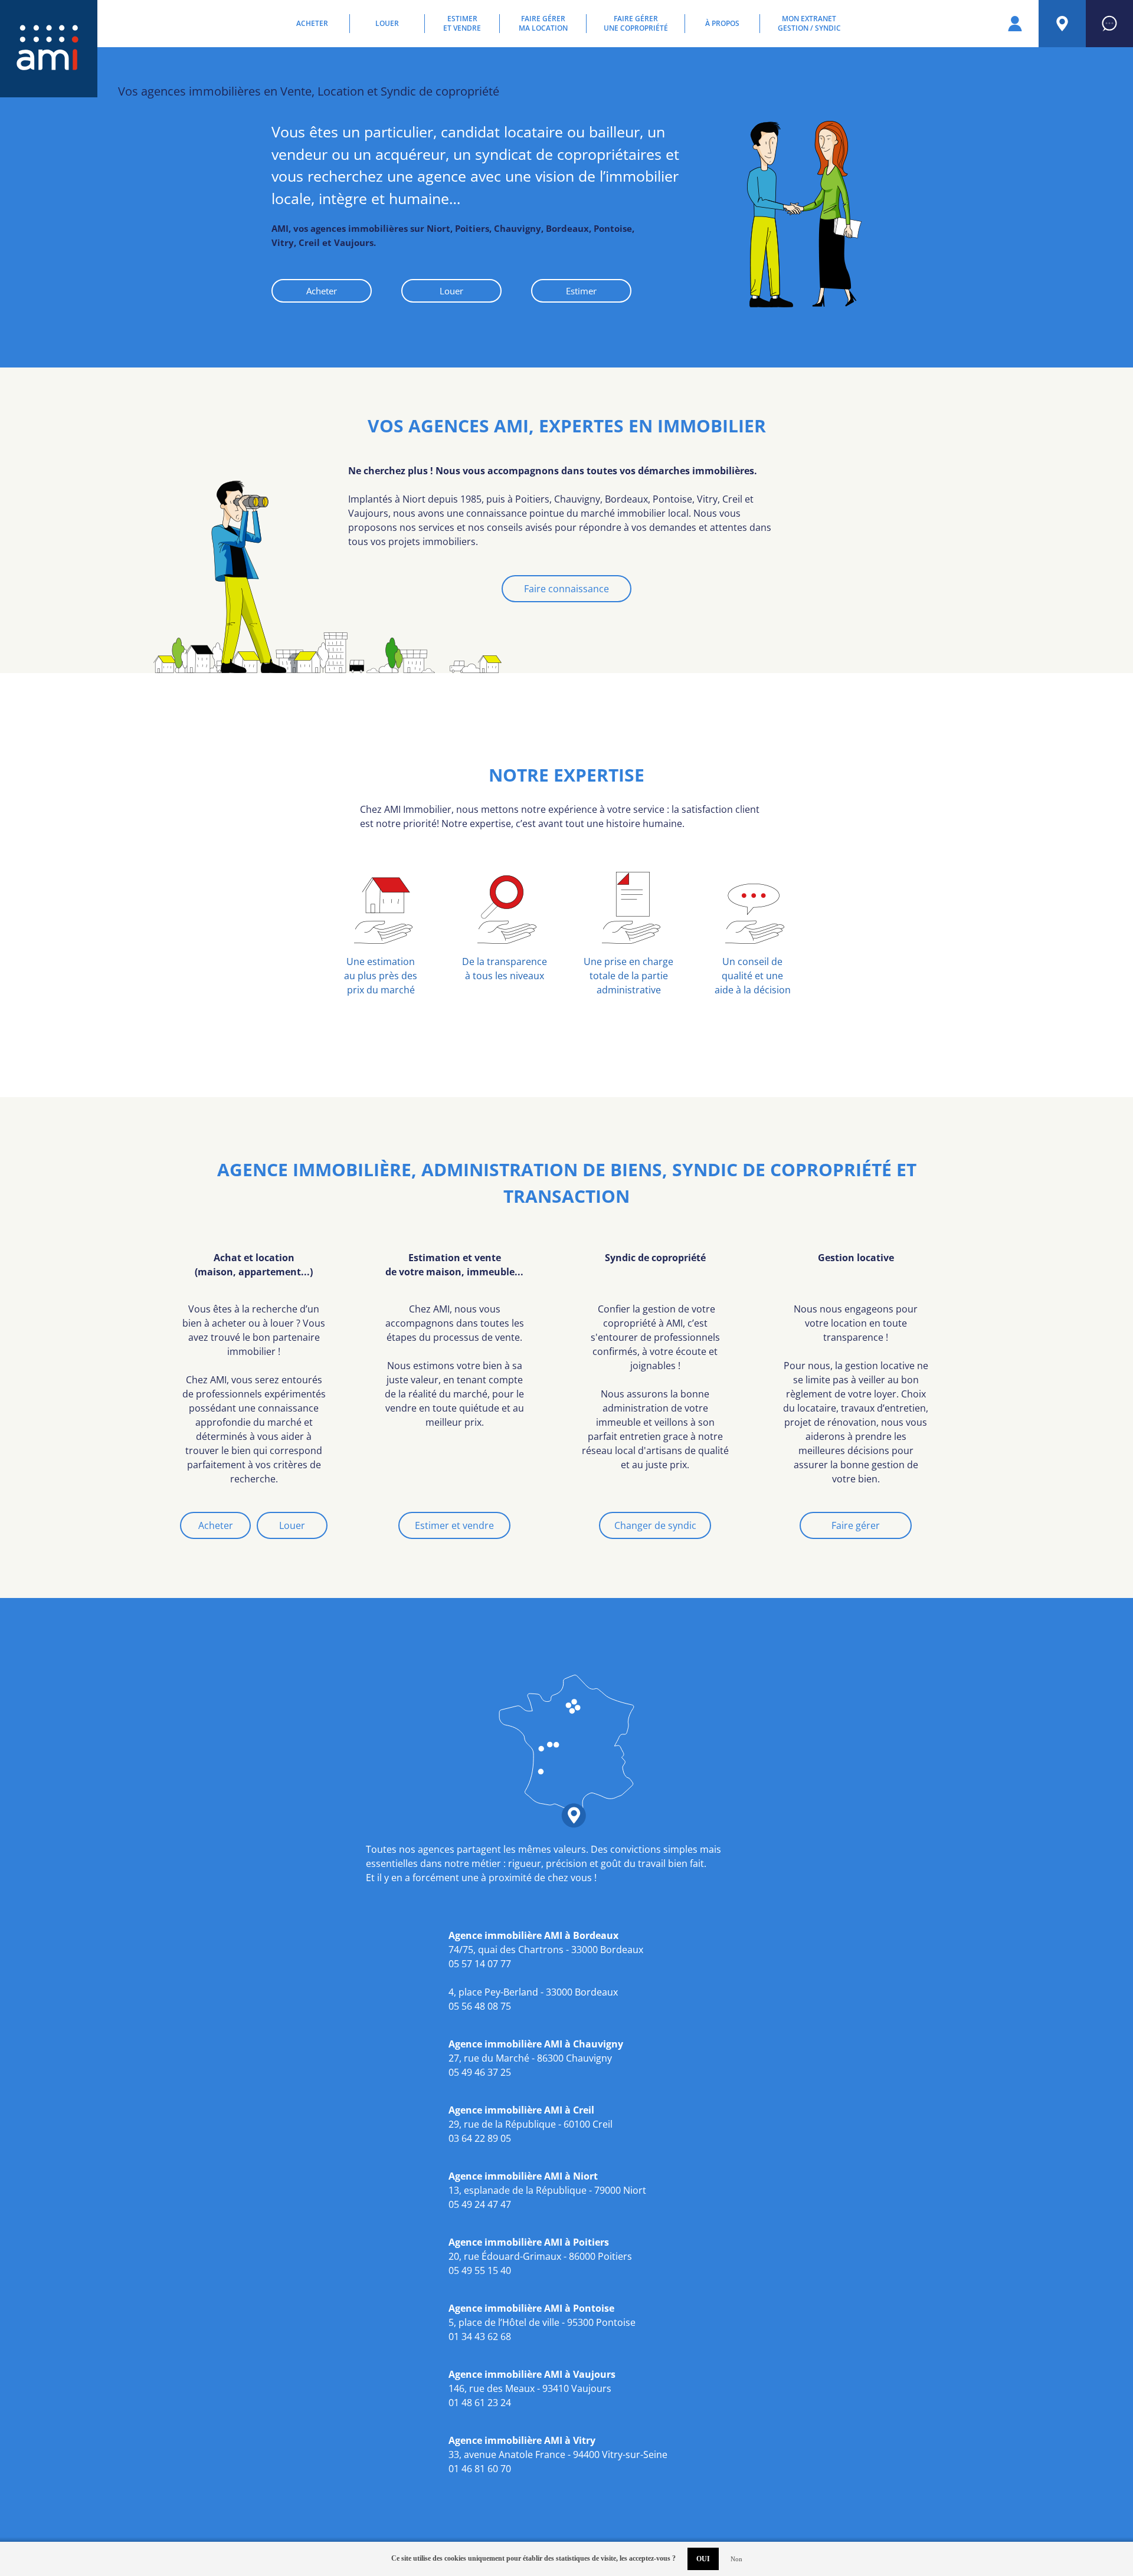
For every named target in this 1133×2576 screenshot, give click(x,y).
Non (736, 2559)
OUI (703, 2559)
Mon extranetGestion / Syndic (809, 24)
